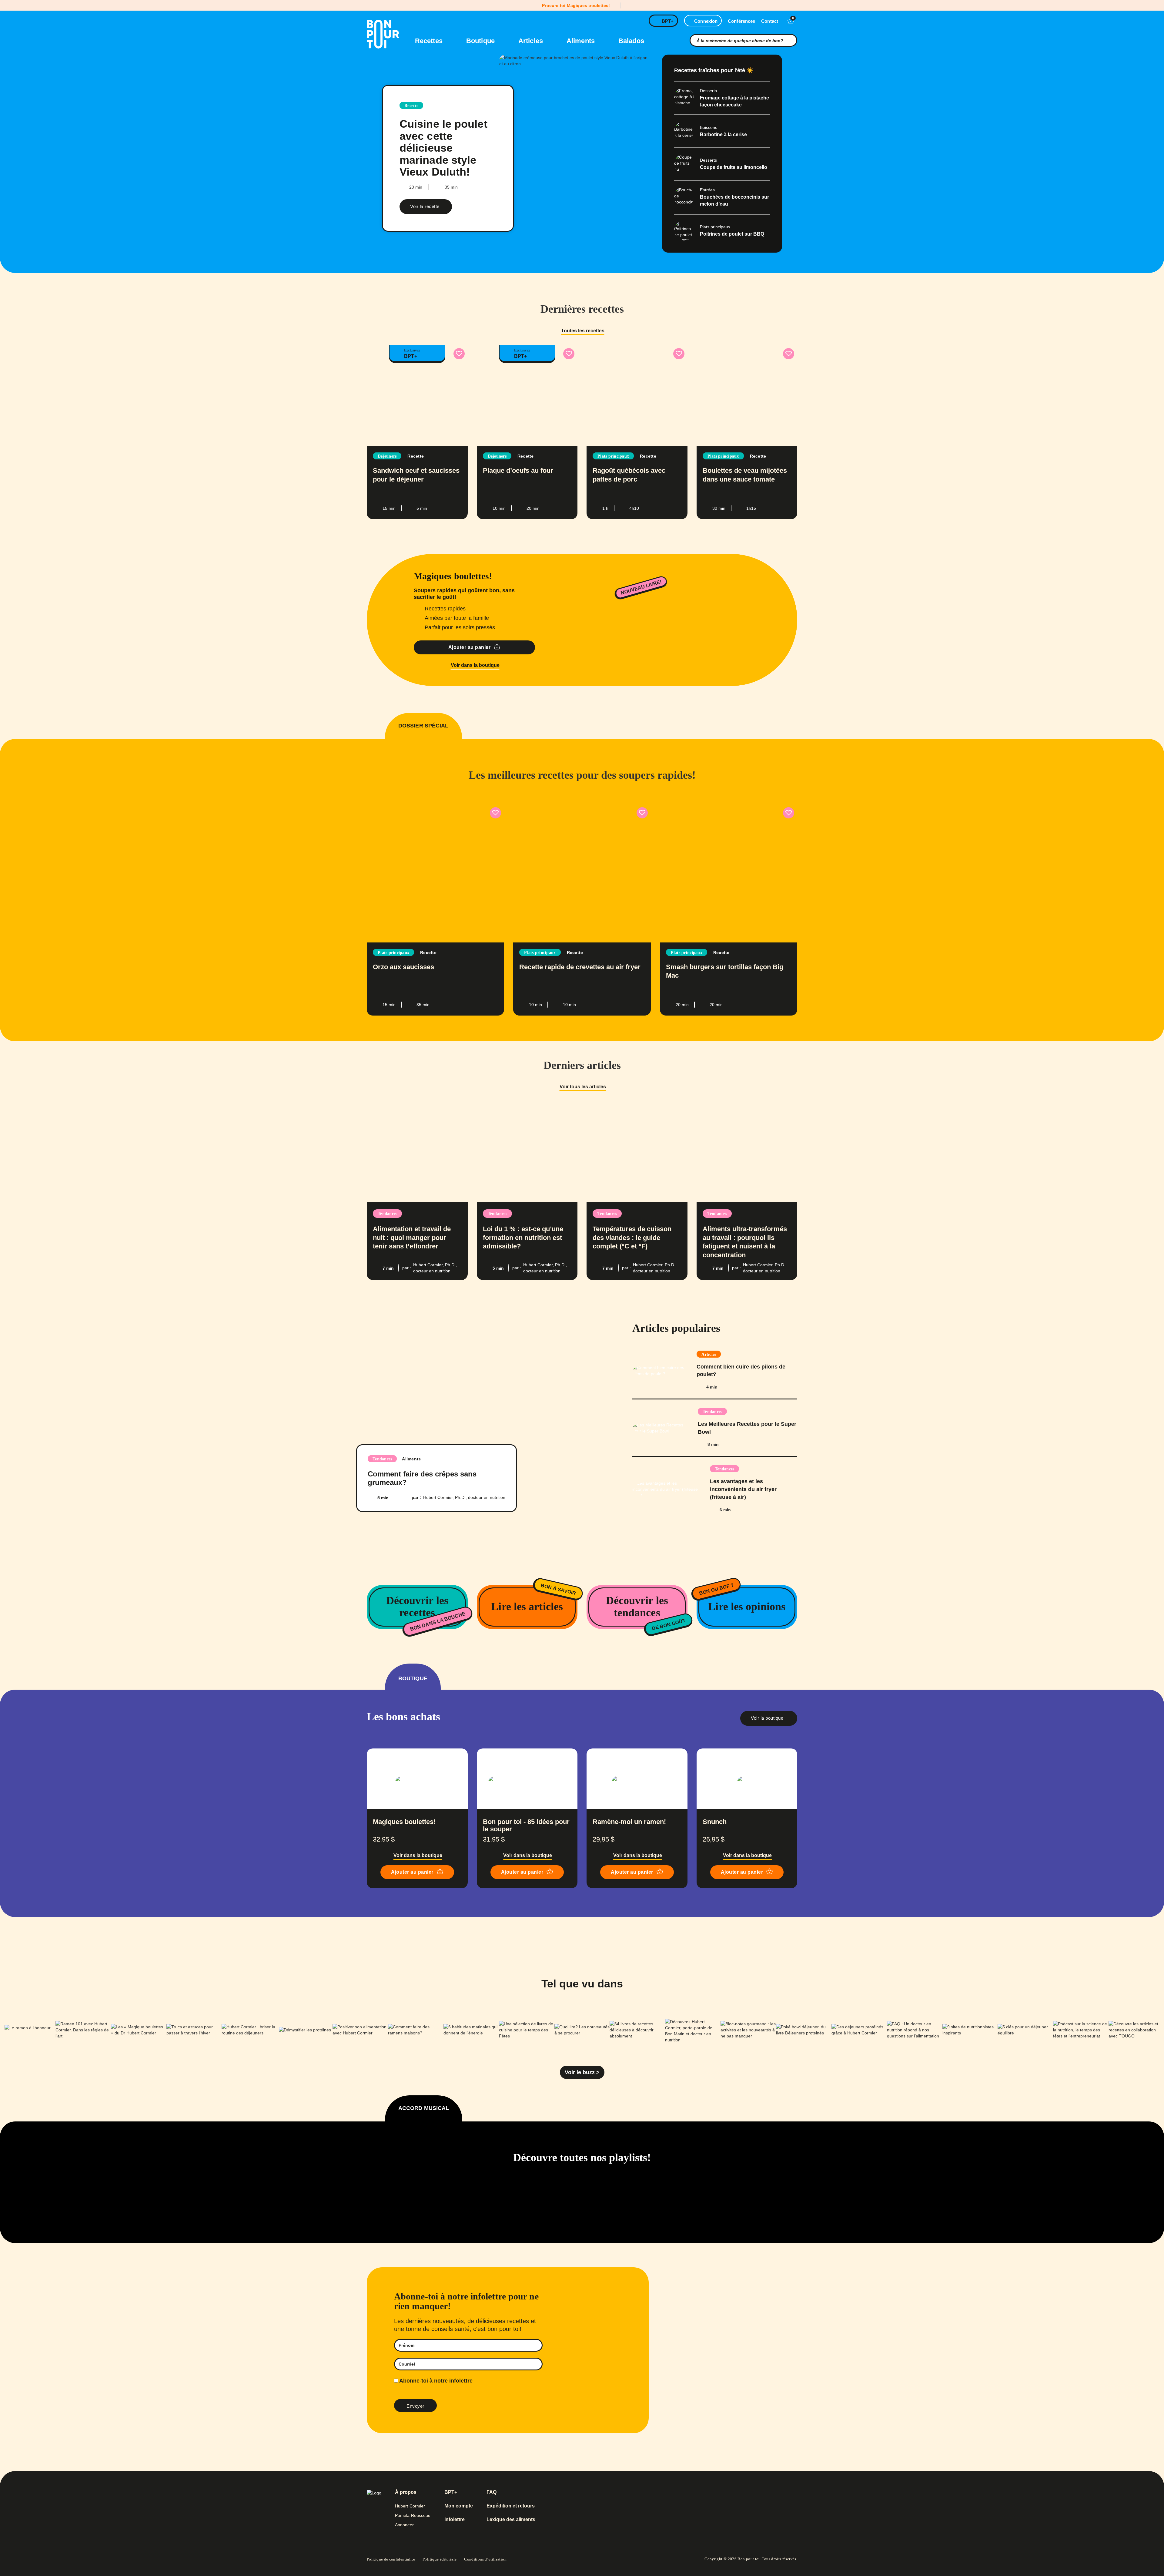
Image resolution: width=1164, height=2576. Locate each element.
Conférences (741, 21)
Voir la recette (425, 206)
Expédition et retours (511, 2506)
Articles (532, 41)
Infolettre (455, 2520)
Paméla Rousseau (413, 2515)
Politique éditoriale (440, 2559)
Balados (631, 41)
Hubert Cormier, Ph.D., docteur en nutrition (464, 1497)
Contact (770, 21)
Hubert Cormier (410, 2506)
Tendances (387, 1214)
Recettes (430, 41)
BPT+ (668, 21)
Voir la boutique (768, 1718)
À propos (406, 2492)
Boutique (481, 41)
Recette (411, 106)
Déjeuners (387, 456)
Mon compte (459, 2506)
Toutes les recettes (583, 331)
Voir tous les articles (583, 1087)
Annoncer (404, 2525)
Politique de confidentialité (391, 2559)
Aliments (582, 41)
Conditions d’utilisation (485, 2559)
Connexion (706, 21)
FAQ (492, 2492)
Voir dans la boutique (475, 665)
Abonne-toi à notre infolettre (435, 2381)
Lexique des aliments (511, 2520)
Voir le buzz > (582, 2072)
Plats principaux (613, 456)
